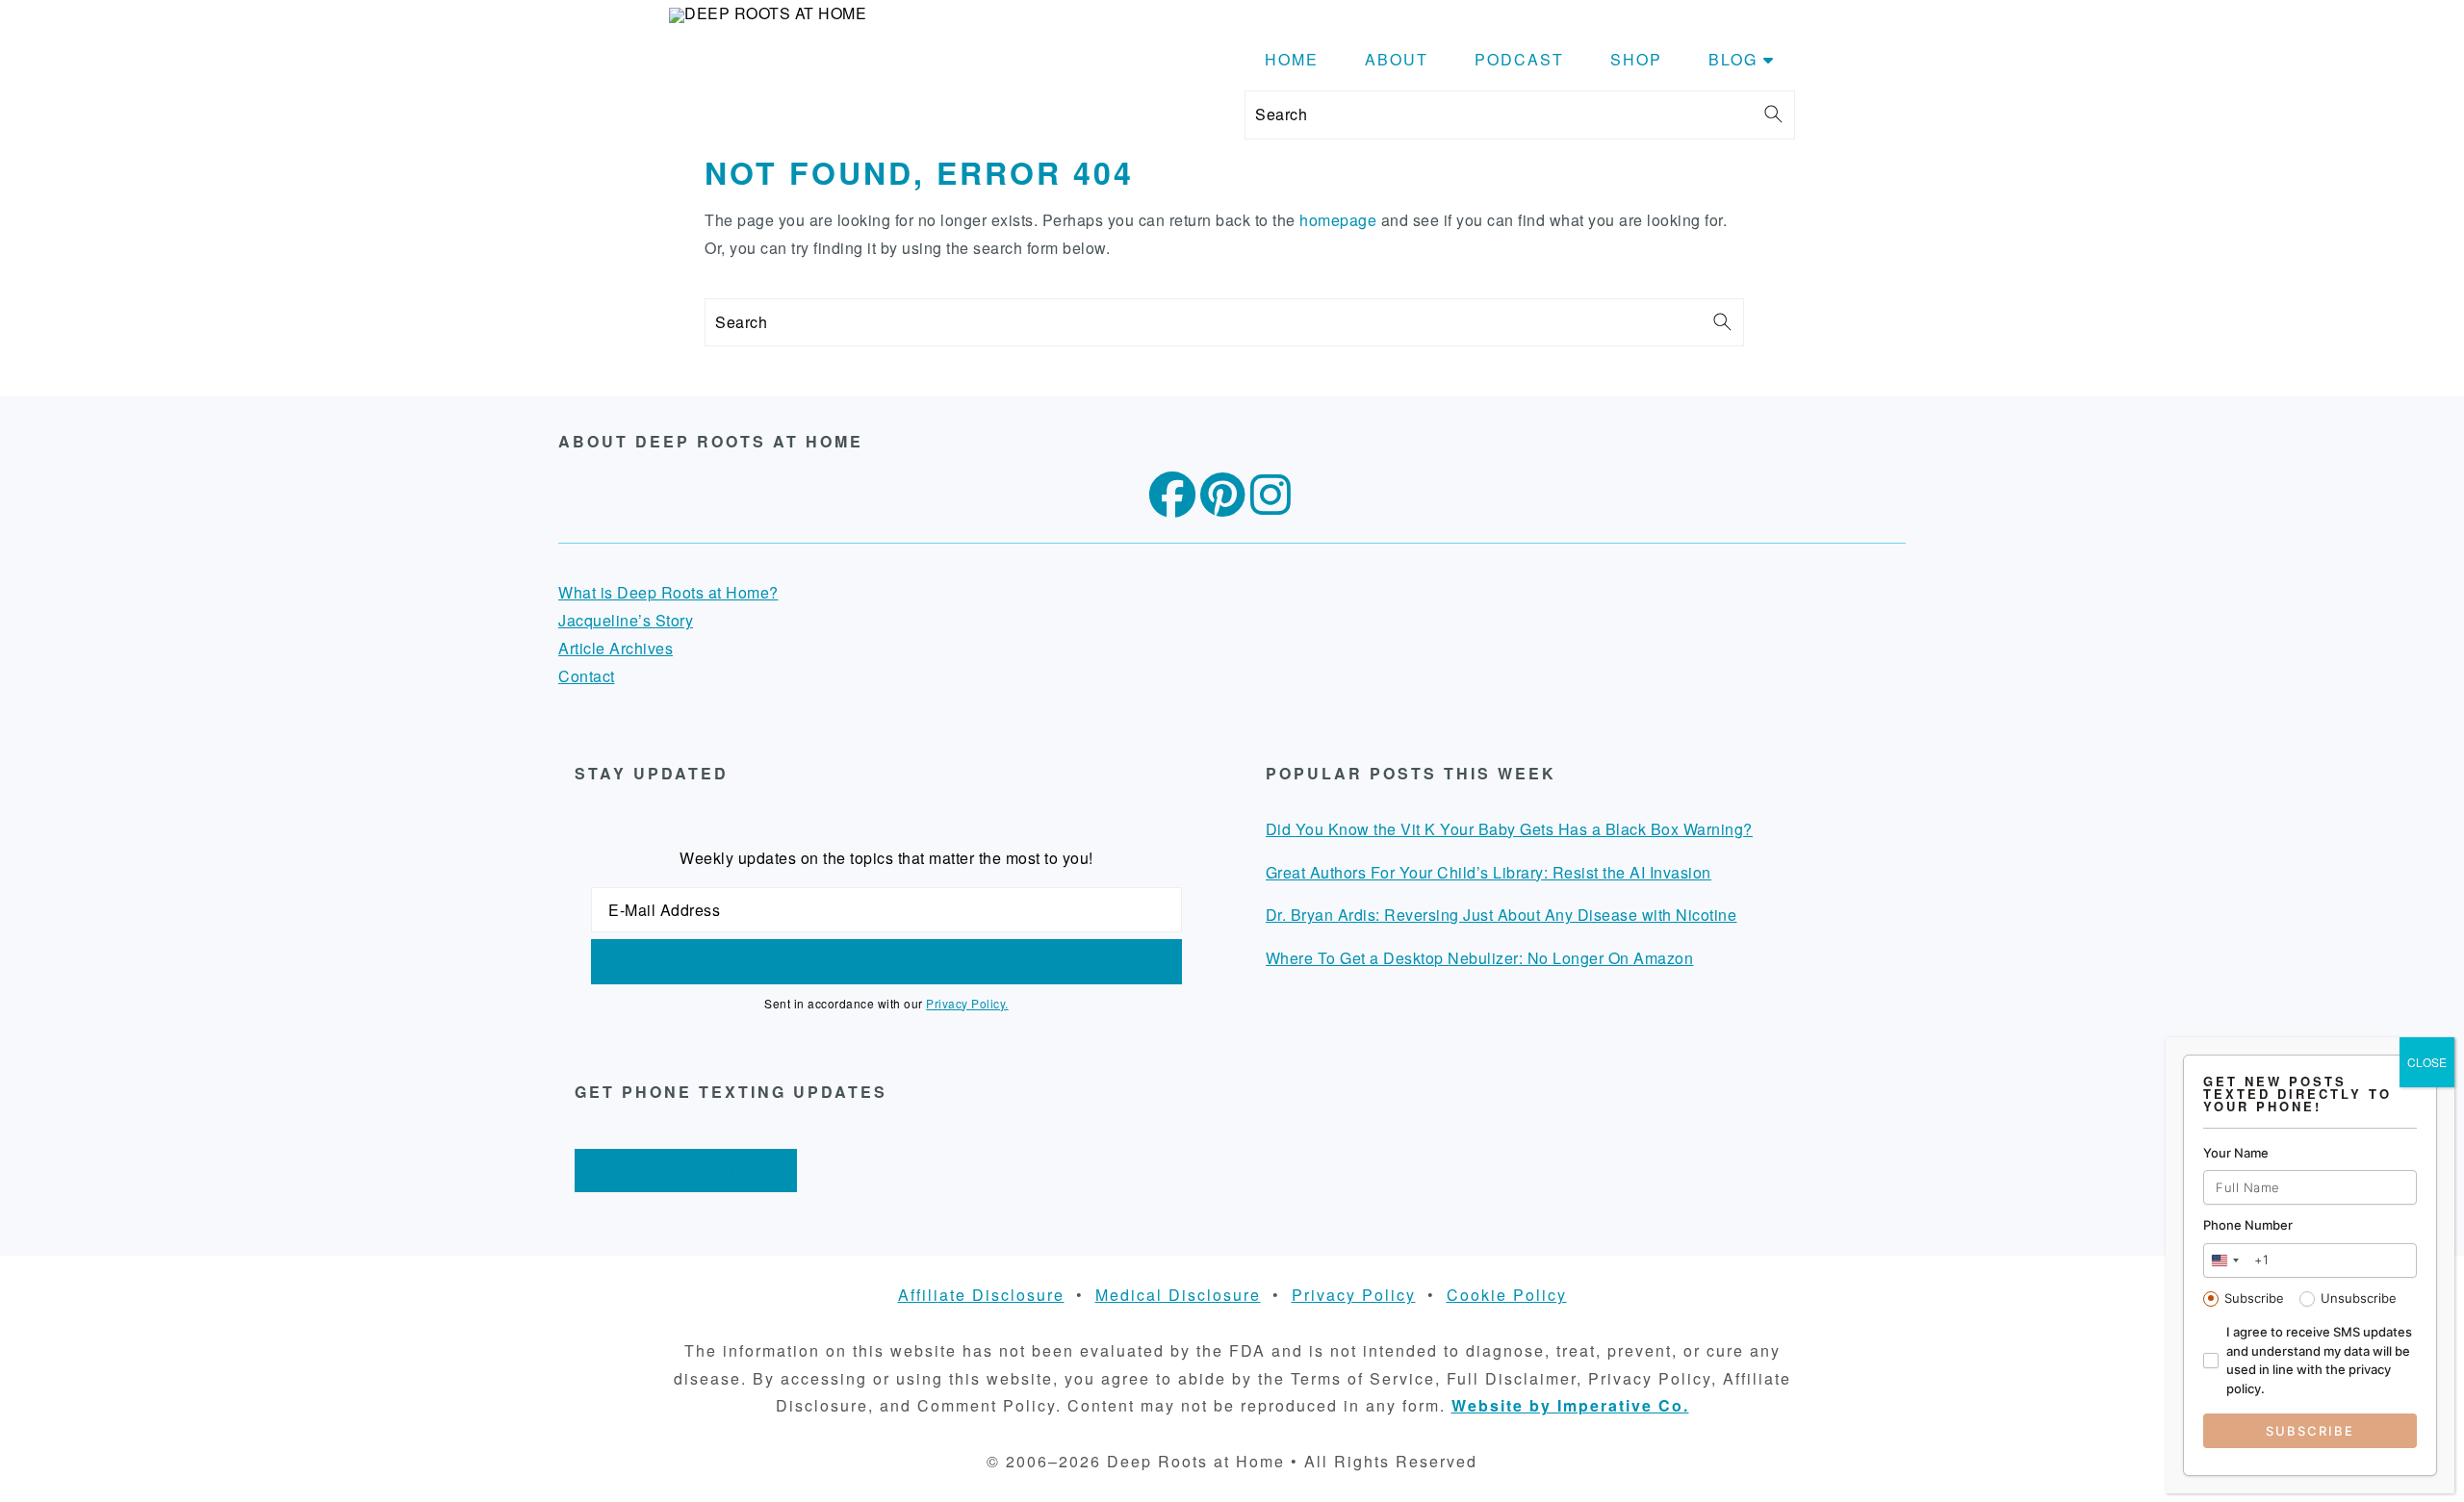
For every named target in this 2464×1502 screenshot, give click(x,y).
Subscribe (2254, 1298)
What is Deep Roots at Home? (668, 592)
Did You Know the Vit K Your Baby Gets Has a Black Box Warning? (1509, 829)
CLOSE (2427, 1062)
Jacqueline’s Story (626, 620)
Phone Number (2248, 1225)
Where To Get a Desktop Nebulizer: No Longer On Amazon (1480, 958)
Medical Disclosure (1178, 1295)
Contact (587, 676)
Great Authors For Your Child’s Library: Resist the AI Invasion (1489, 872)
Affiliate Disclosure (981, 1295)
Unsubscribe (2359, 1298)
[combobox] (2224, 1260)
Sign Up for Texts (686, 1170)
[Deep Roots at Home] (768, 13)
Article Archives (616, 648)
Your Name (2236, 1153)
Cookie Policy (1507, 1295)
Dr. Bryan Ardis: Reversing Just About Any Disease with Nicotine (1501, 915)
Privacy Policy (1354, 1295)
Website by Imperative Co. (1570, 1405)
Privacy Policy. (967, 1003)
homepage (1338, 220)
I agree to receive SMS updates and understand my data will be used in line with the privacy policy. (2319, 1360)
